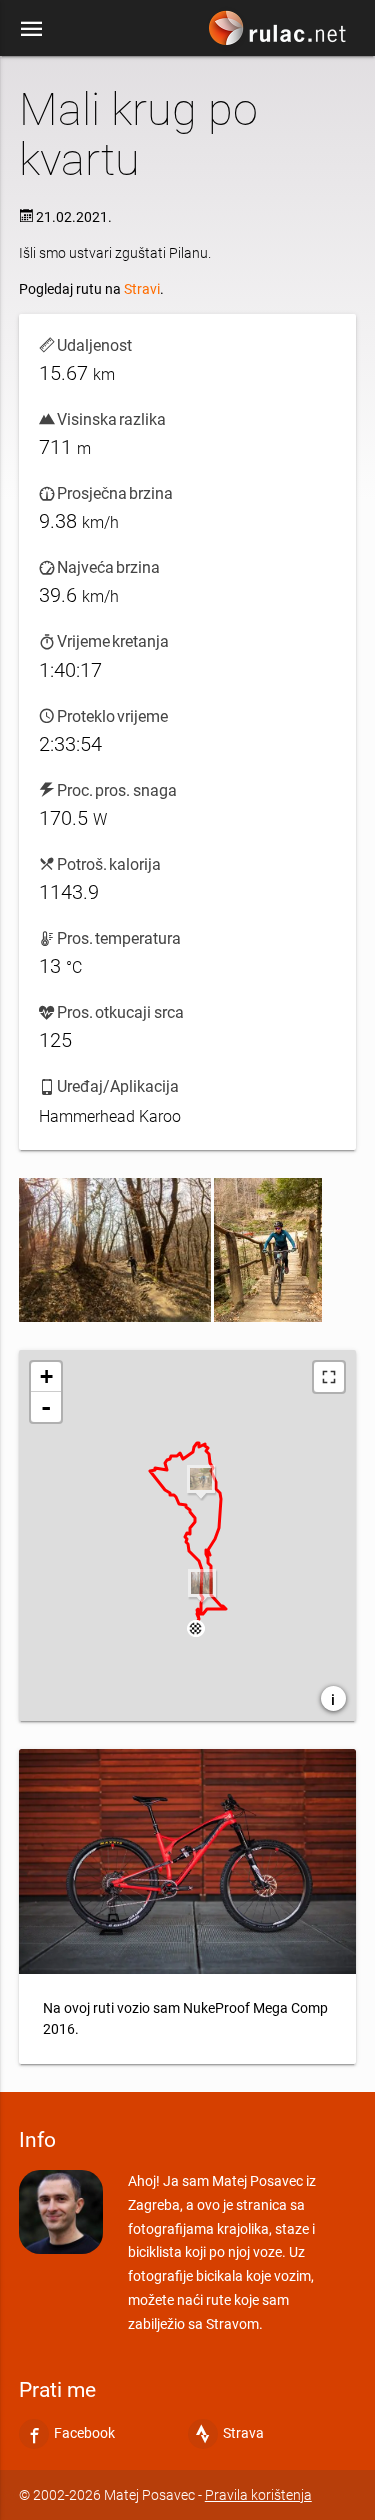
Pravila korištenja (258, 2495)
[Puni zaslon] (329, 1377)
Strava (243, 2433)
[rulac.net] (280, 33)
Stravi (142, 289)
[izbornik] (32, 28)
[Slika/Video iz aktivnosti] (115, 1250)
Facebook (84, 2433)
